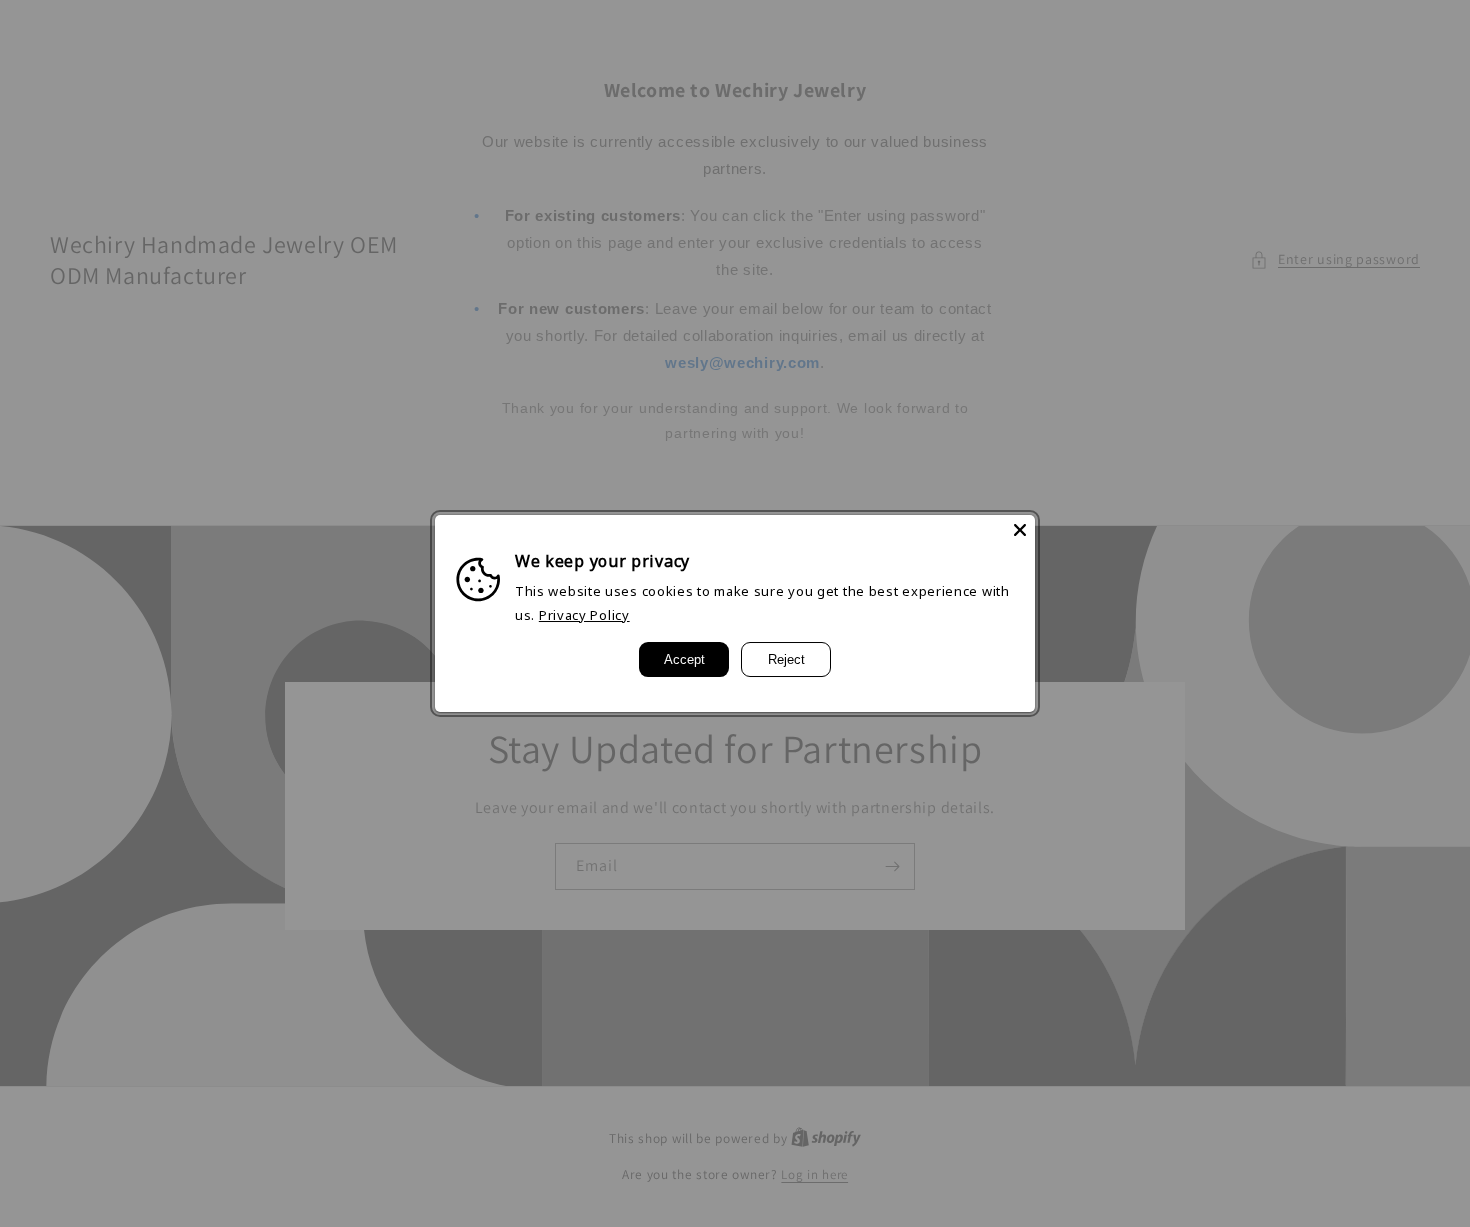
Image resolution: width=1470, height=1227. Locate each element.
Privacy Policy (584, 615)
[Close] (1020, 530)
